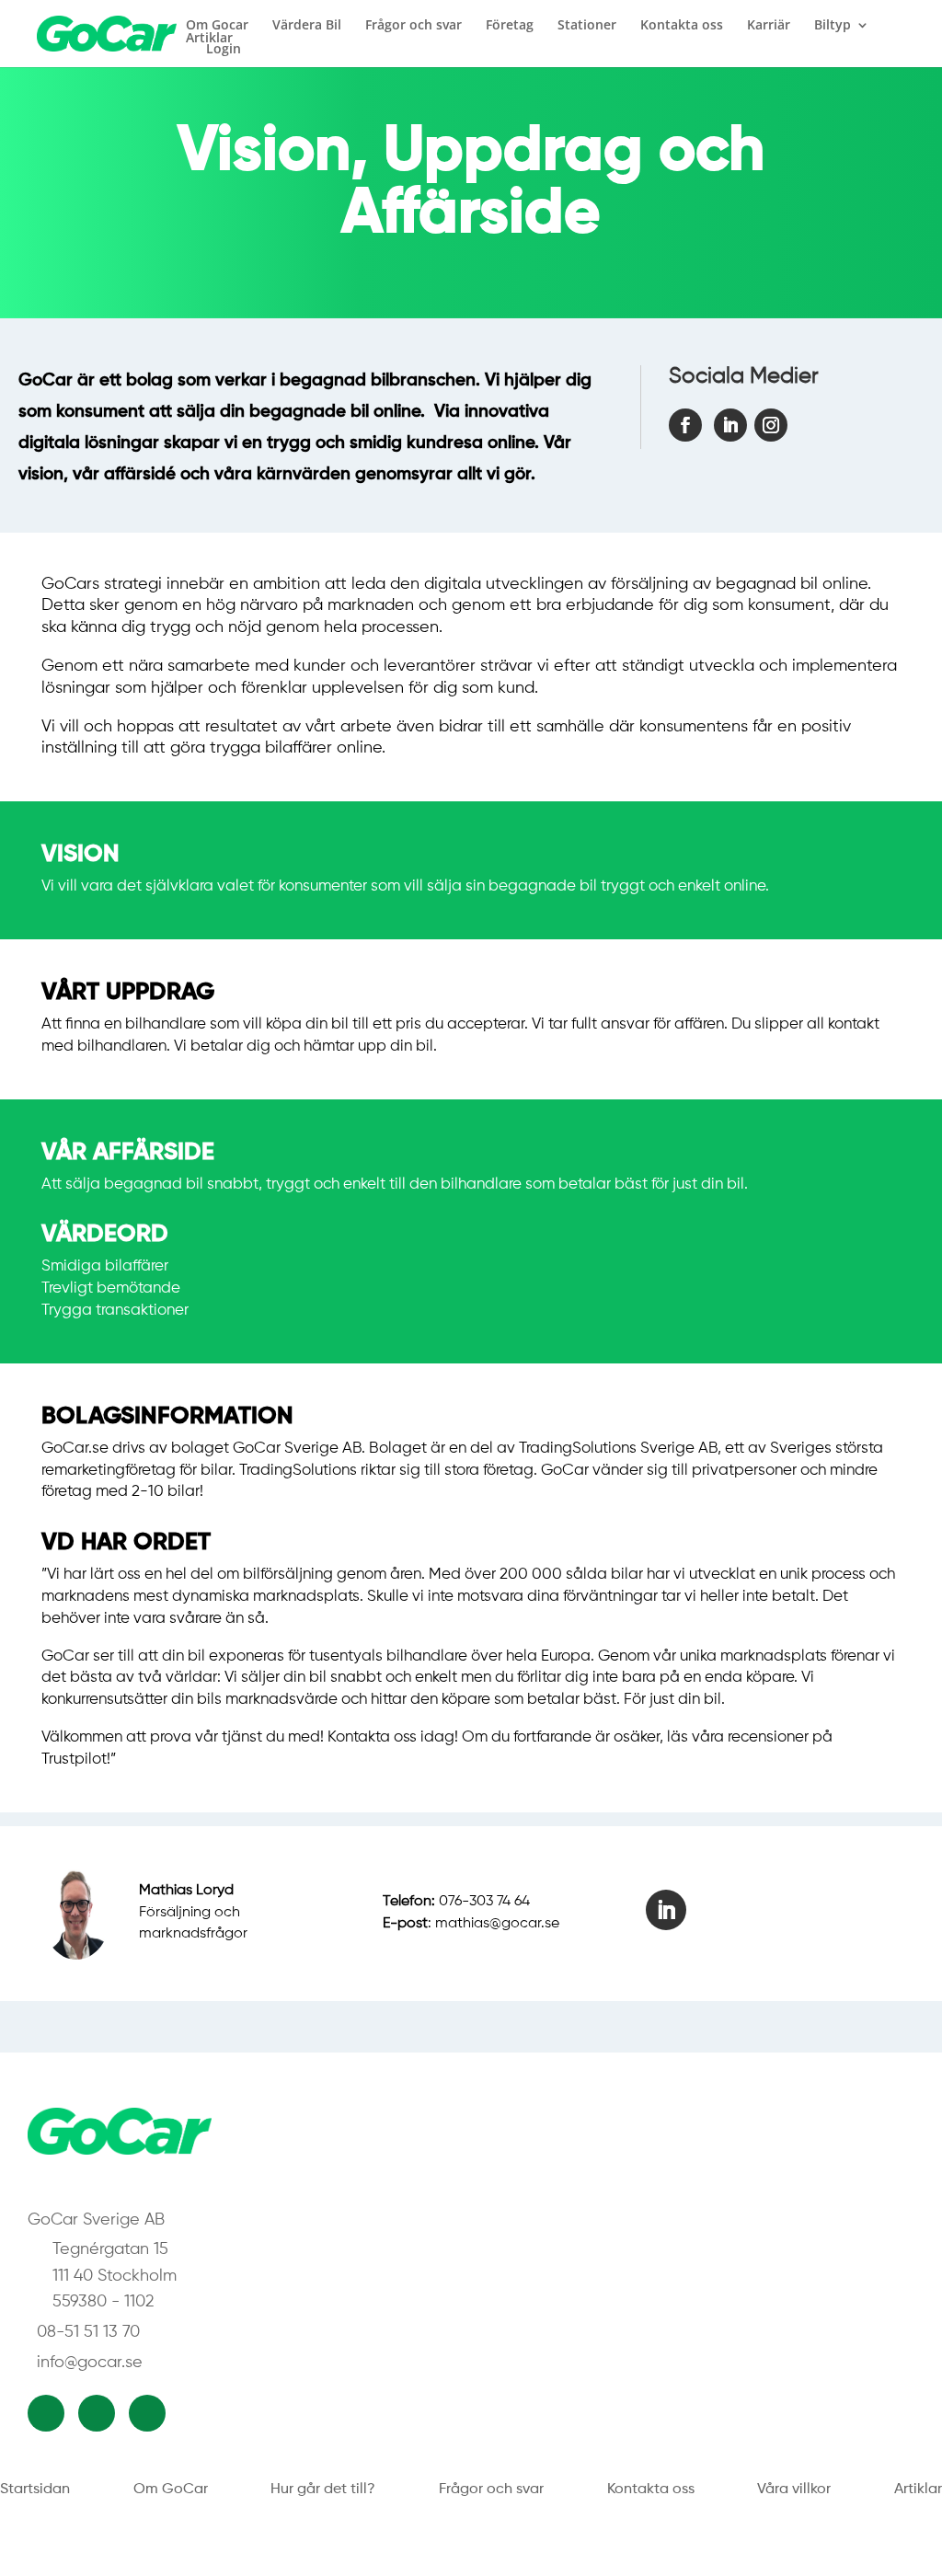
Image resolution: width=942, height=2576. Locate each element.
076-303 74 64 (484, 1902)
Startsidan (35, 2490)
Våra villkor (794, 2490)
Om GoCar (171, 2490)
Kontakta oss (682, 25)
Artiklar (209, 38)
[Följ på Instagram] (771, 425)
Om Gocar (217, 25)
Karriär (769, 25)
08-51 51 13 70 (88, 2332)
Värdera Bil (307, 25)
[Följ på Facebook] (685, 425)
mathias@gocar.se (497, 1924)
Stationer (587, 25)
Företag (510, 25)
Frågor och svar (414, 25)
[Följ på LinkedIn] (730, 425)
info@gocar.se (90, 2363)
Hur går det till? (323, 2490)
